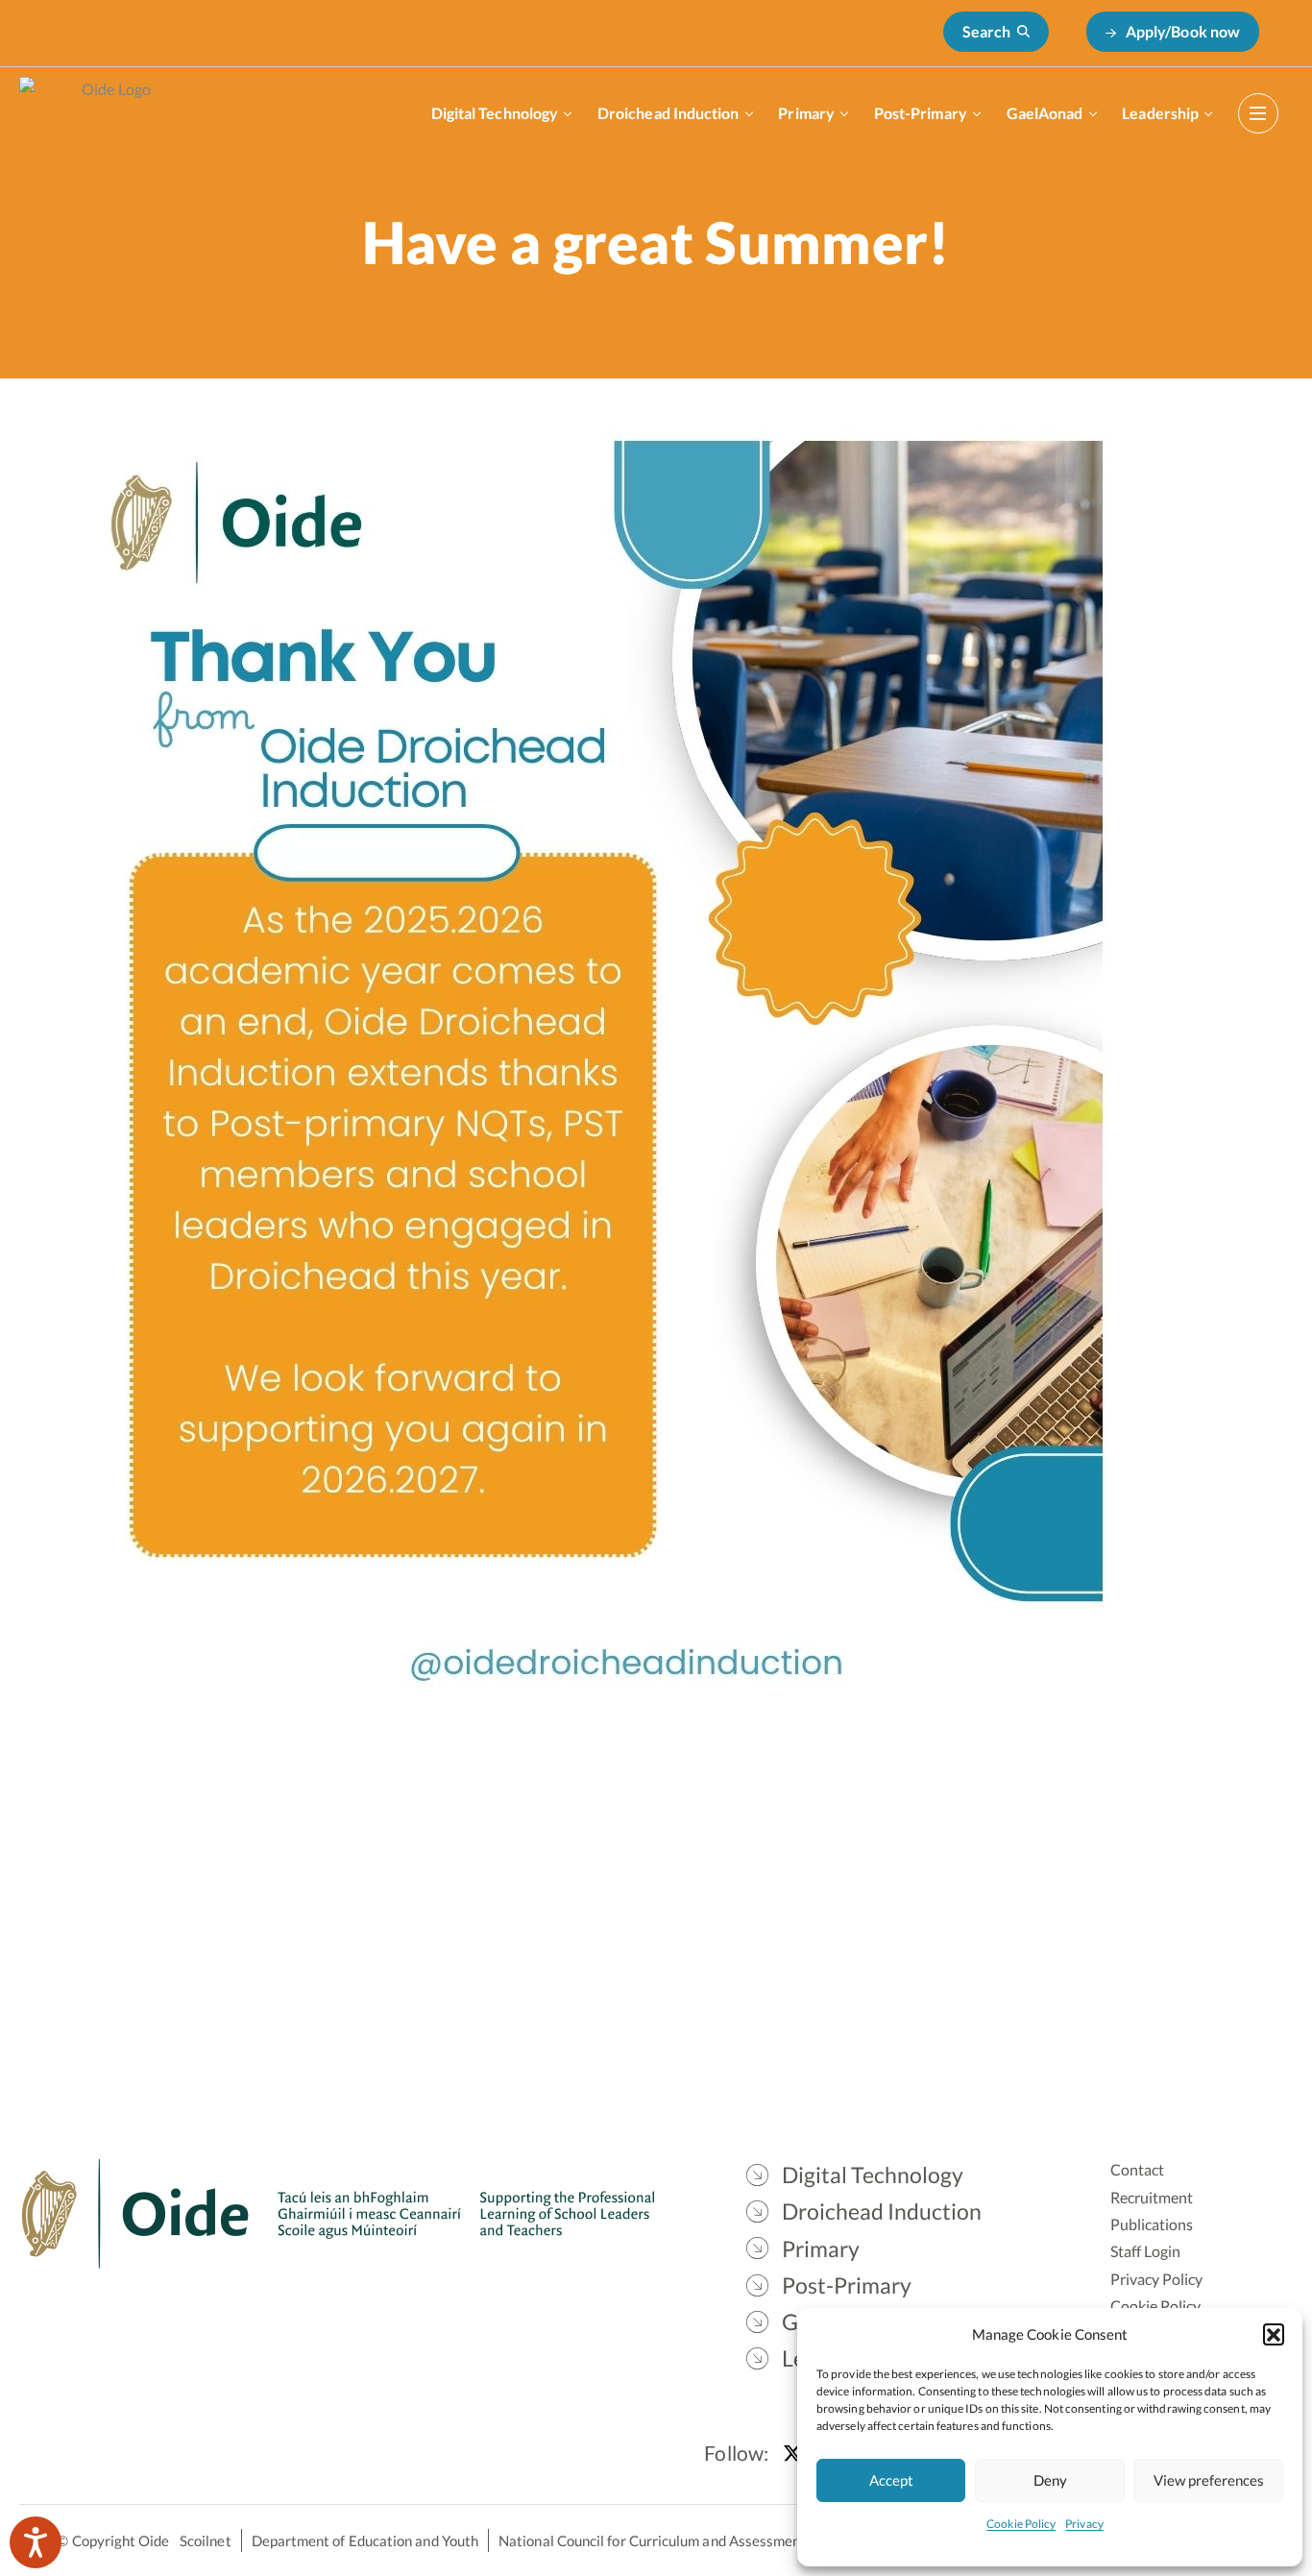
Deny (1050, 2480)
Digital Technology (495, 113)
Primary (806, 113)
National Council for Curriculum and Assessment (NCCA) (679, 2540)
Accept (891, 2480)
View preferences (1209, 2480)
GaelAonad (1045, 113)
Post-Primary (921, 113)
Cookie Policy (1021, 2524)
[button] (1274, 2334)
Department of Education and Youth (365, 2540)
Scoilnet (206, 2540)
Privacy (1084, 2524)
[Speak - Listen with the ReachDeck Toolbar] (36, 2542)
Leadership (1160, 113)
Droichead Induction (668, 113)
